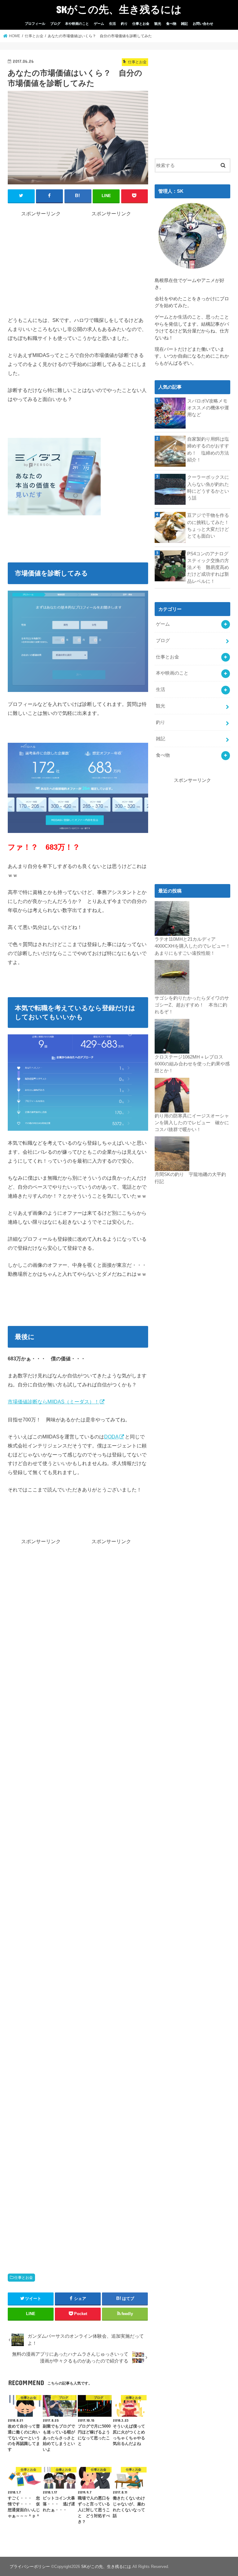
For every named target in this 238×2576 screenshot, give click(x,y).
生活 (112, 24)
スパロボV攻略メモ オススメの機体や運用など (209, 408)
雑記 (184, 24)
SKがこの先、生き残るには (119, 9)
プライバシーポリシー (30, 2567)
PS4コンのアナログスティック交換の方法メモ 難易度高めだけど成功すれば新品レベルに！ (208, 568)
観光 (158, 24)
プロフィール (35, 24)
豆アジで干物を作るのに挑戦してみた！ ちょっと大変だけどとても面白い (209, 526)
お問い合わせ (203, 24)
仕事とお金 (141, 24)
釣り (124, 24)
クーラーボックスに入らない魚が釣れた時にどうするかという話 (208, 488)
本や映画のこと (77, 24)
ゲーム (99, 24)
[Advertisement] (60, 261)
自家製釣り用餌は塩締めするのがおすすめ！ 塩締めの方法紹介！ (208, 449)
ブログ (55, 24)
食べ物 (171, 24)
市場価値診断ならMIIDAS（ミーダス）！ (53, 1402)
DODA (111, 1437)
